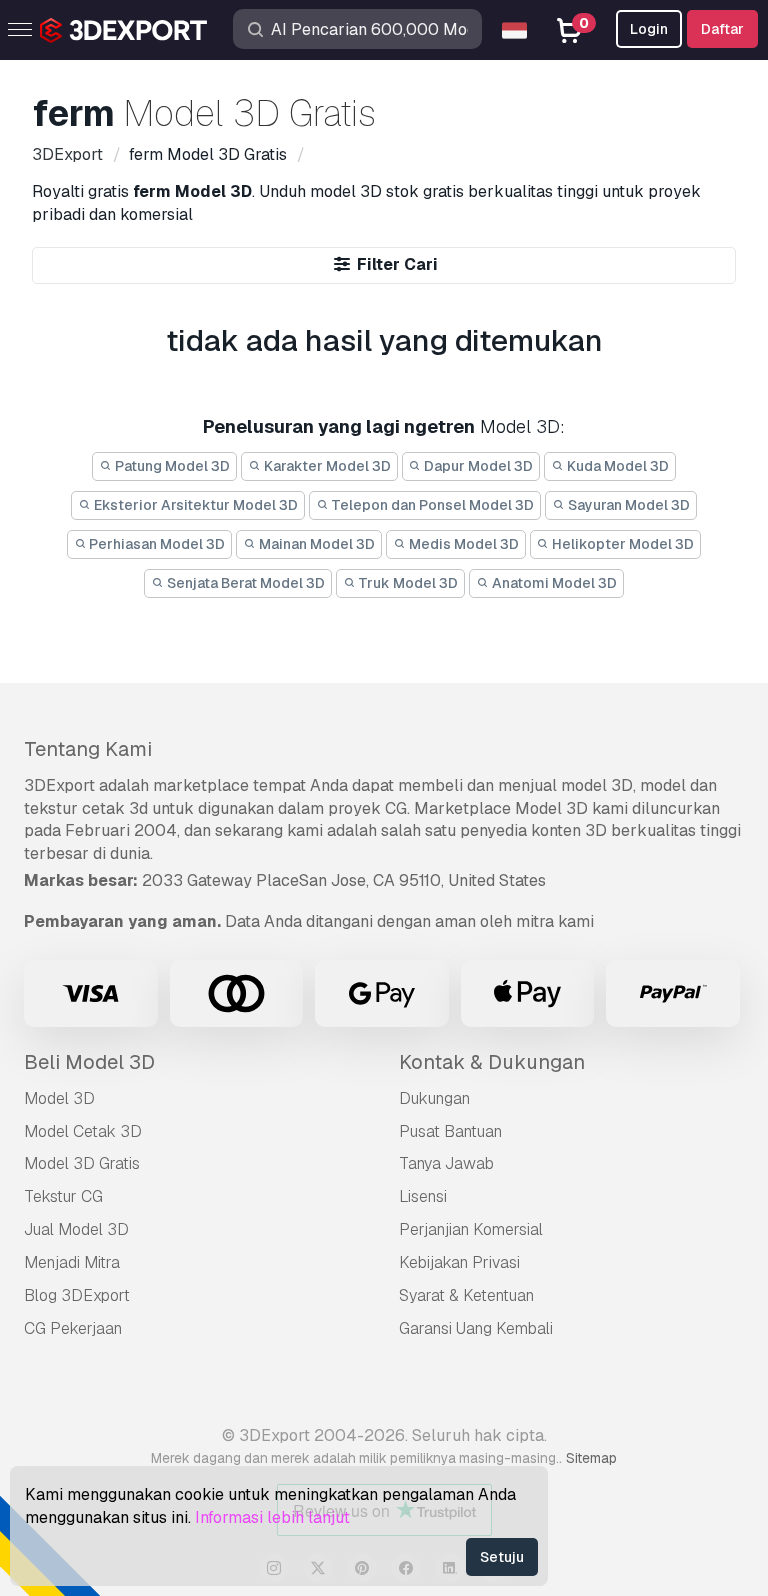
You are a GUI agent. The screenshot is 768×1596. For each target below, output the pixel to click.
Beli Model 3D (89, 1062)
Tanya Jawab (446, 1163)
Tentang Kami (88, 749)
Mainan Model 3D (315, 544)
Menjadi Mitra (72, 1262)
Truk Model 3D (406, 583)
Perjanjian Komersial (471, 1229)
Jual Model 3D (76, 1229)
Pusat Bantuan (450, 1131)
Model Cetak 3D (83, 1131)
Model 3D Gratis (82, 1163)
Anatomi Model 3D (553, 583)
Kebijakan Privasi (459, 1262)
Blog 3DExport (77, 1295)
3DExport (59, 785)
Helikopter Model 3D (621, 544)
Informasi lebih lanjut (272, 1517)
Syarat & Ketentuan (466, 1295)
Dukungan (434, 1098)
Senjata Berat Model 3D (244, 583)
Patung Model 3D (171, 466)
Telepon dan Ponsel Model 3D (431, 505)
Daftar (722, 29)
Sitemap (591, 1458)
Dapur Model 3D (477, 466)
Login (649, 29)
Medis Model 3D (462, 544)
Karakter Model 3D (326, 466)
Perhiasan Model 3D (155, 544)
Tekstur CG (63, 1196)
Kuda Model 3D (616, 466)
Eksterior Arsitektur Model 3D (194, 505)
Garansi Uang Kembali (476, 1328)
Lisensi (423, 1196)
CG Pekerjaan (73, 1328)
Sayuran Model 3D (627, 505)
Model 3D (59, 1098)
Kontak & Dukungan (492, 1062)
